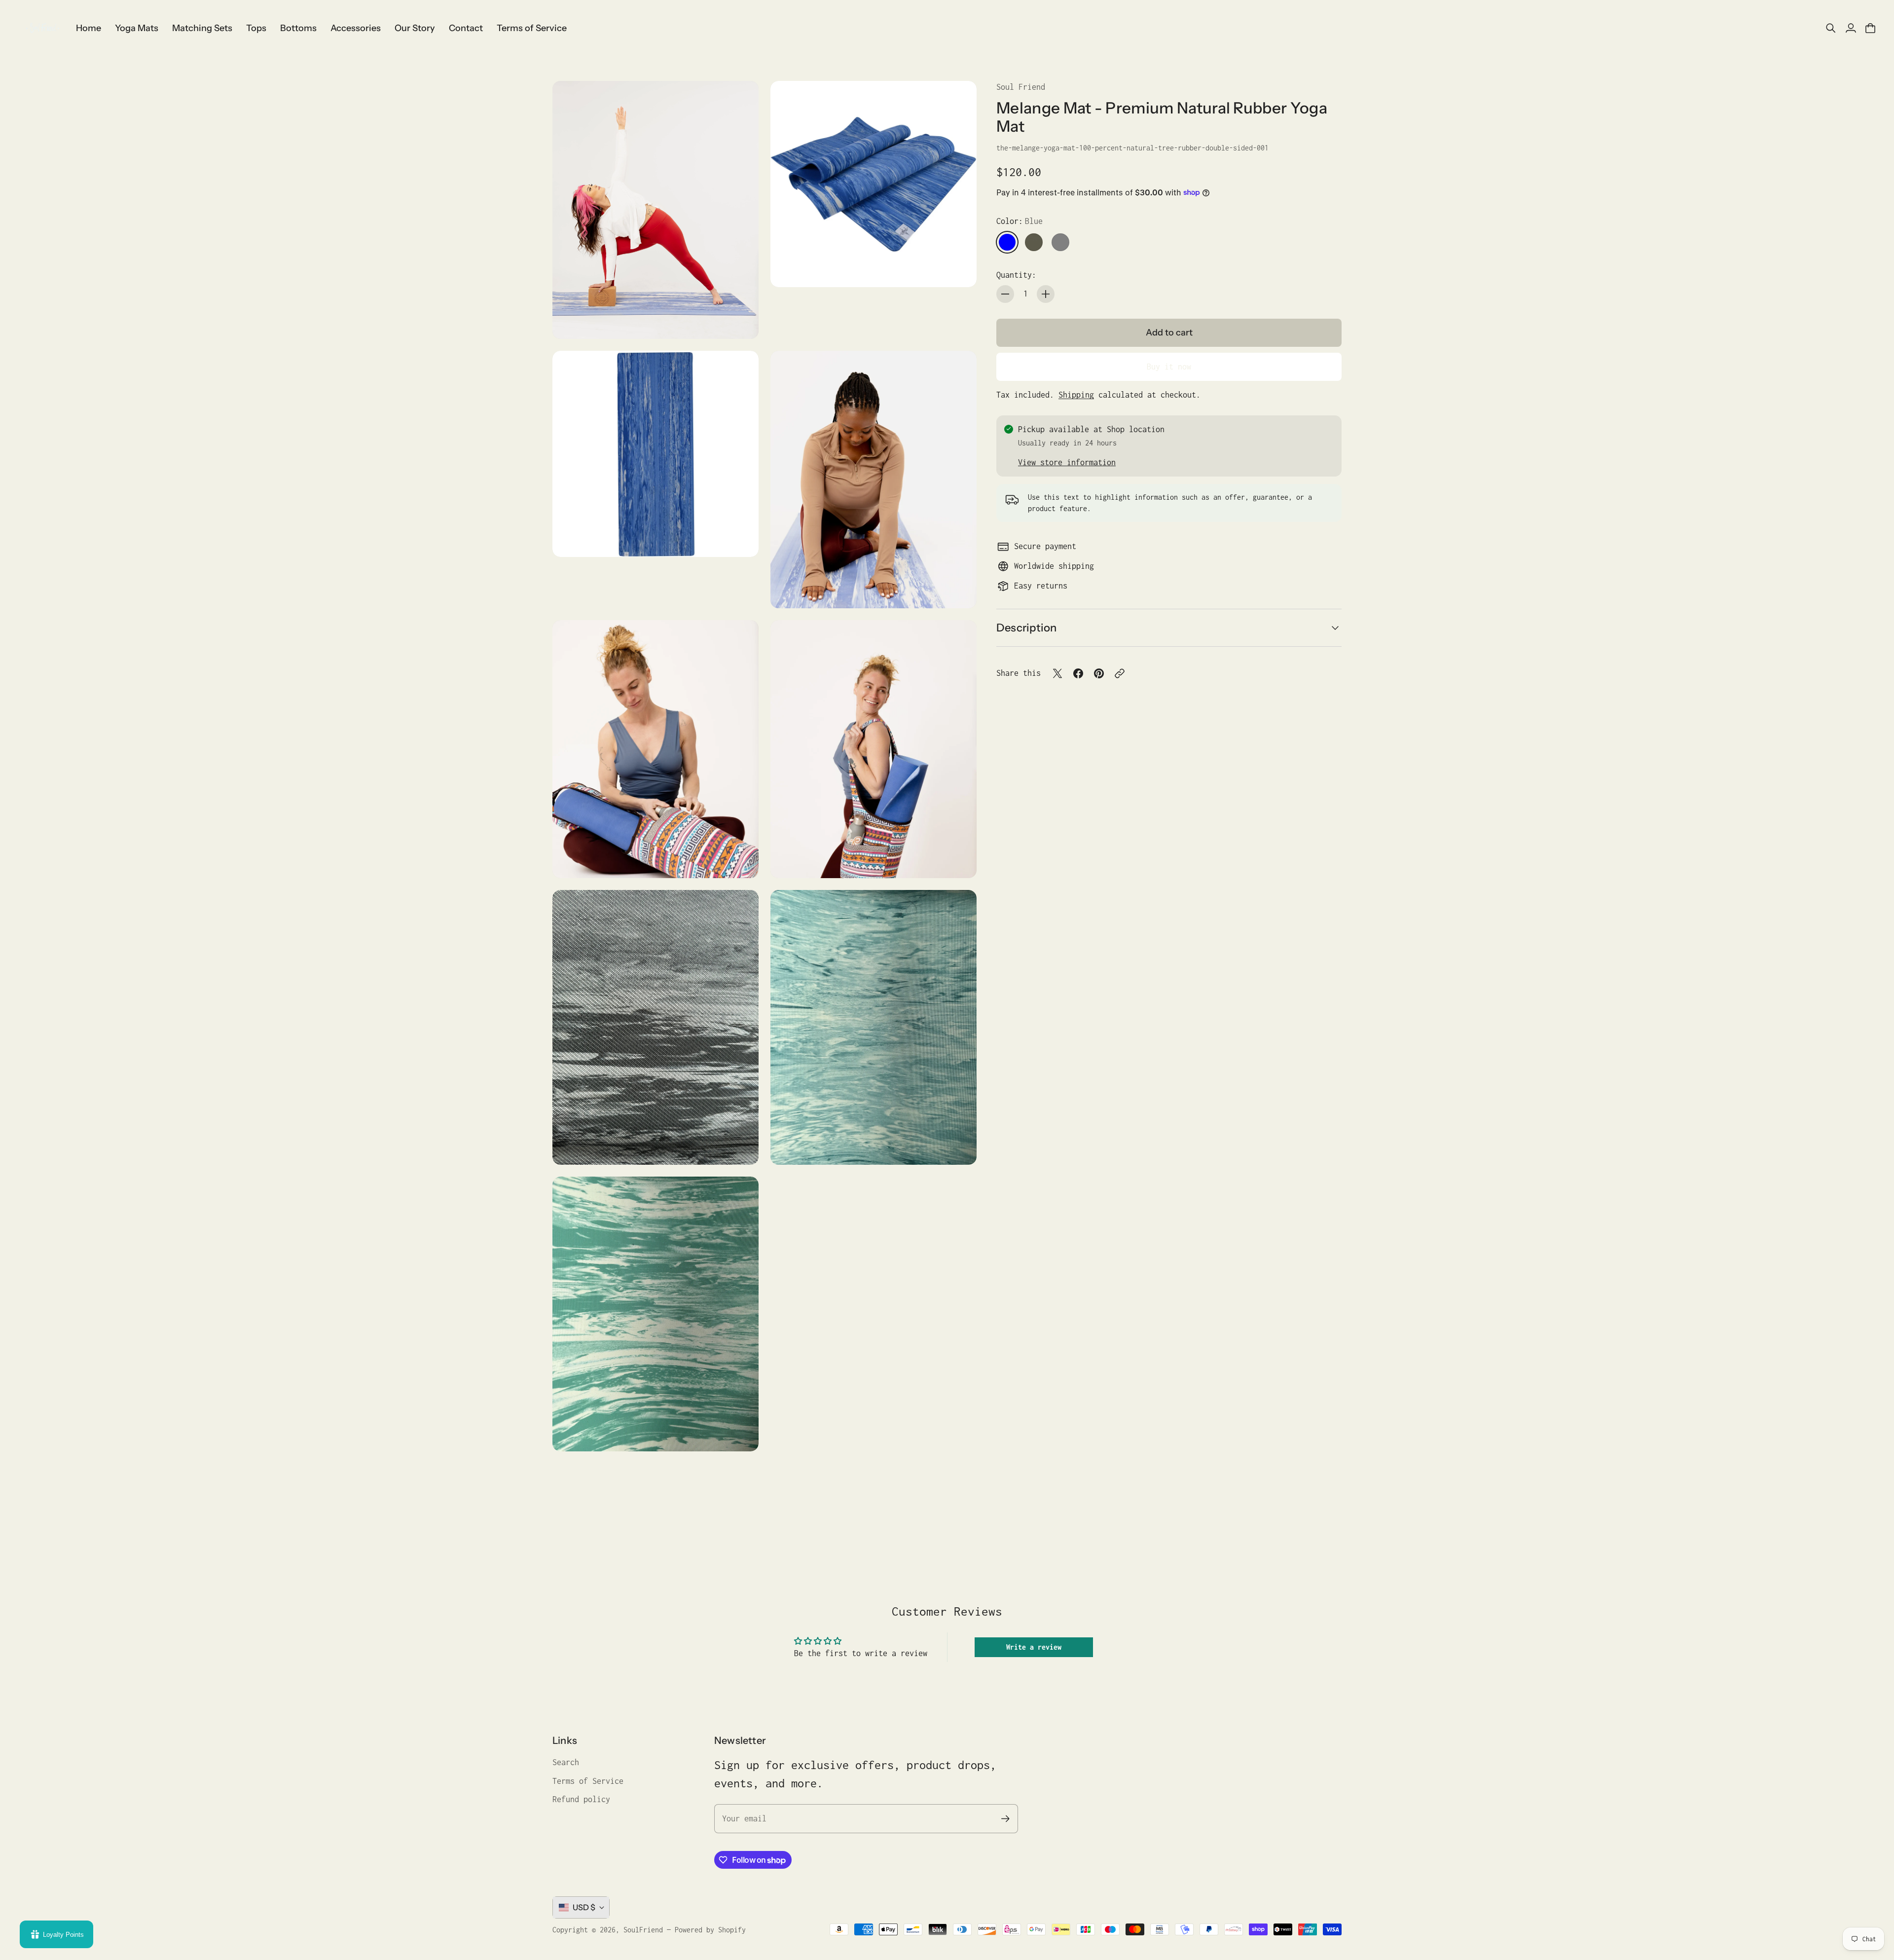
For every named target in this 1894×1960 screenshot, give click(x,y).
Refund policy (581, 1799)
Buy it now (1169, 367)
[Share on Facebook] (1078, 673)
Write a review (1034, 1647)
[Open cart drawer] (1870, 28)
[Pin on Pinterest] (1099, 673)
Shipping (1076, 395)
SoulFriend (643, 1930)
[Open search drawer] (1831, 28)
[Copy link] (1120, 673)
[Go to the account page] (1851, 28)
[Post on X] (1057, 673)
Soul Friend (1021, 87)
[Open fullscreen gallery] (740, 320)
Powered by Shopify (710, 1930)
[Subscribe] (1005, 1819)
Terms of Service (588, 1781)
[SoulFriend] (42, 28)
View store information (1067, 462)
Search (566, 1762)
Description (1026, 628)
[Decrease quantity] (1005, 294)
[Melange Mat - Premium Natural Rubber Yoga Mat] (656, 210)
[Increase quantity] (1046, 294)
